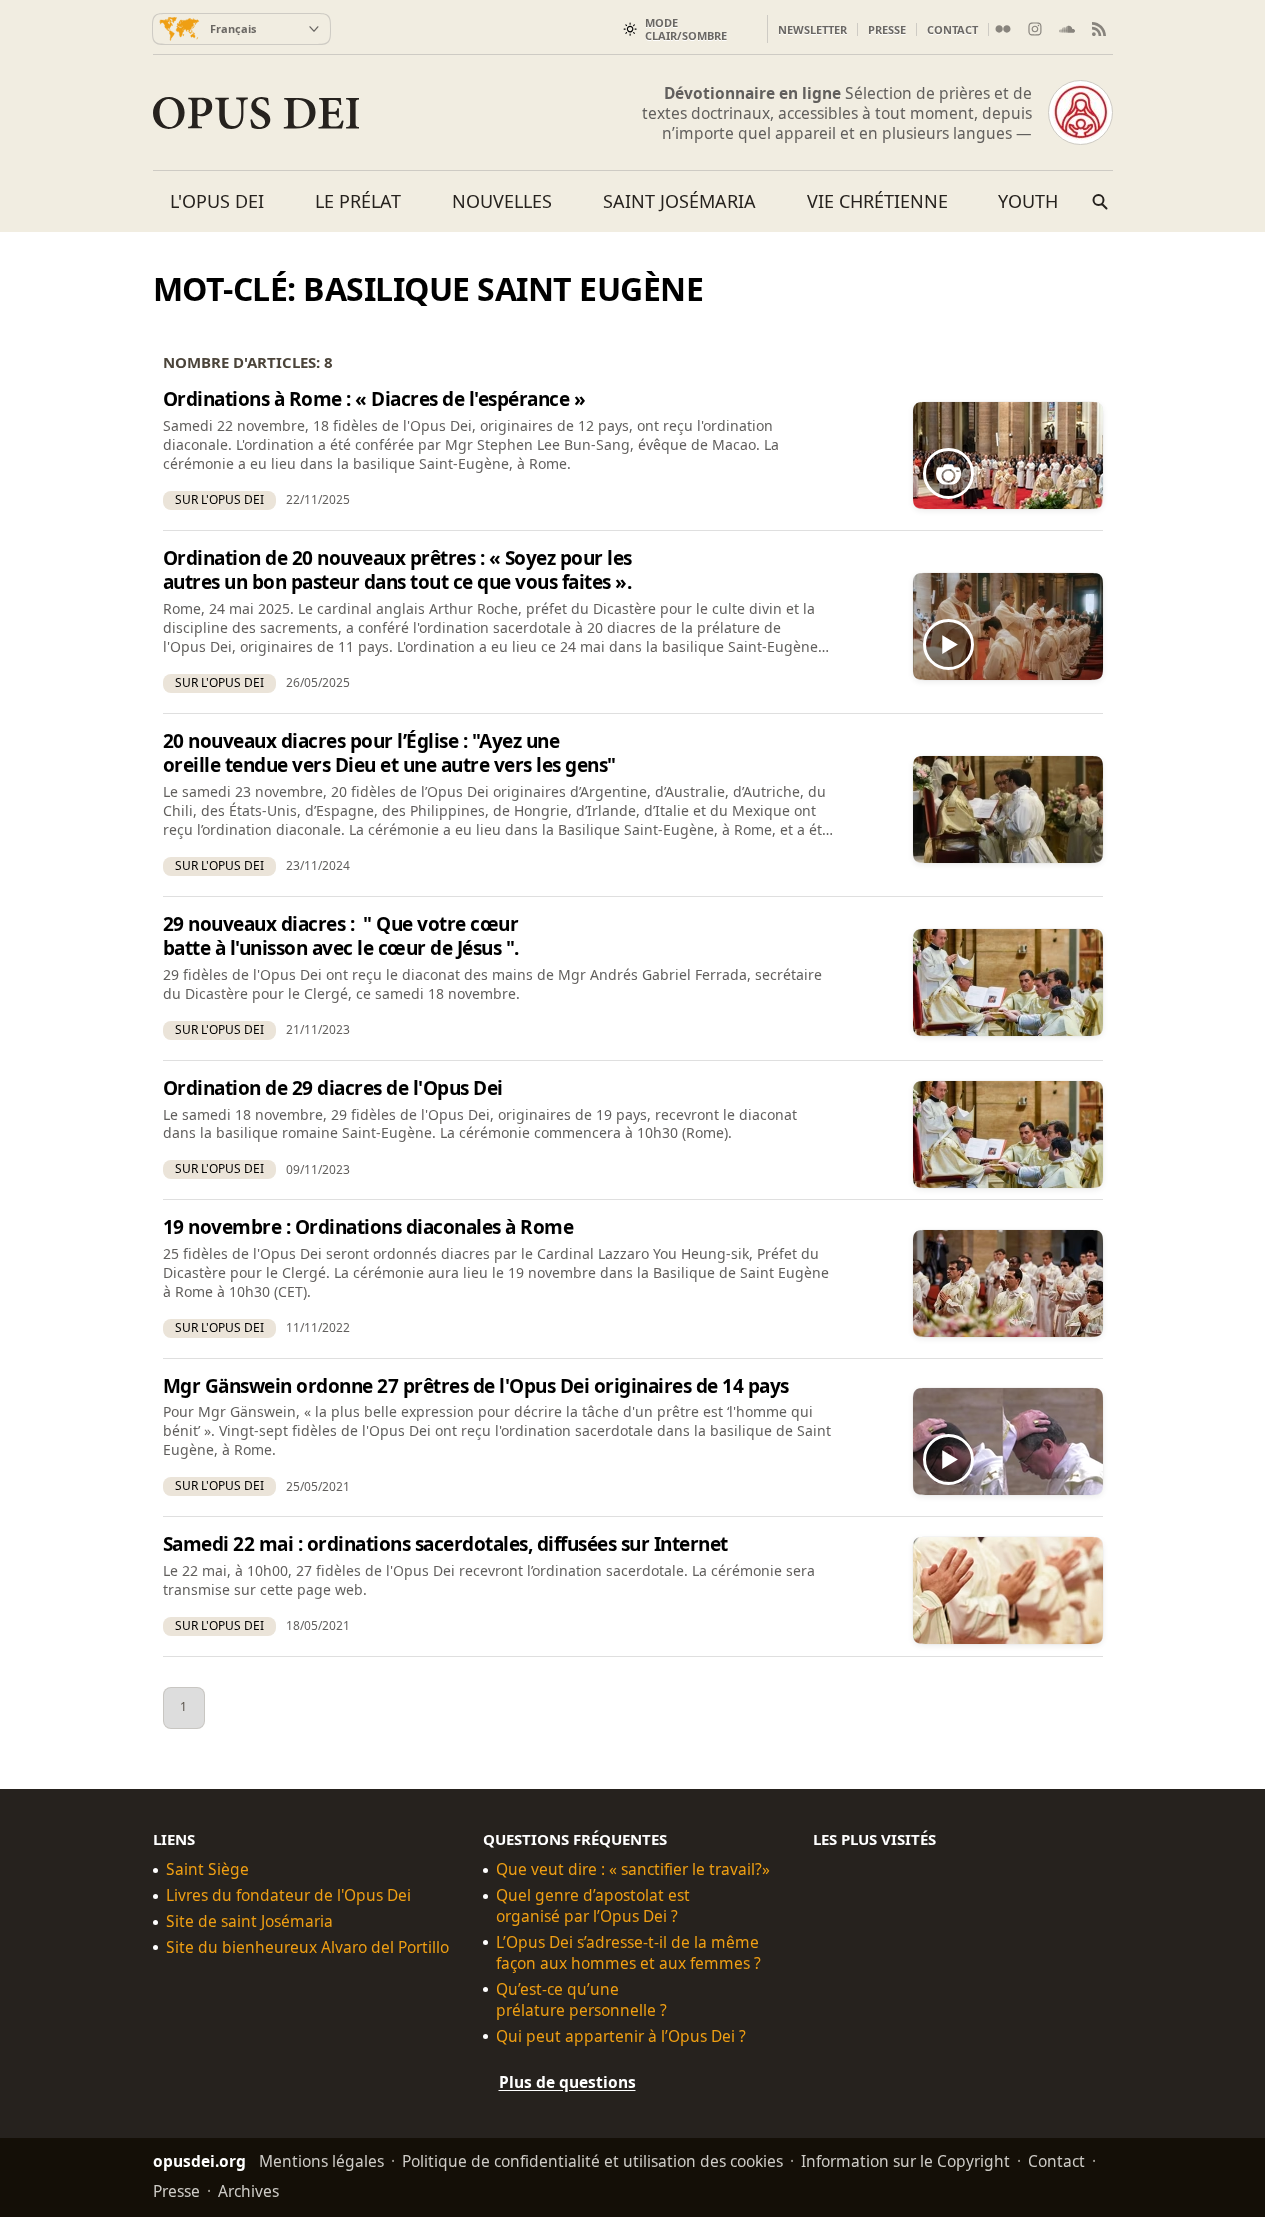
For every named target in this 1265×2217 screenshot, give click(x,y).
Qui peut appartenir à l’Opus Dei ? (621, 2035)
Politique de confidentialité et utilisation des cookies (592, 2160)
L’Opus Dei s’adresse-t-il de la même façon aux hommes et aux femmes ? (628, 1953)
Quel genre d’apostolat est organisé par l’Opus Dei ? (593, 1906)
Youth (1028, 201)
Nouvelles (502, 201)
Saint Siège (207, 1869)
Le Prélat (358, 201)
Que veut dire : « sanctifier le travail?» (633, 1869)
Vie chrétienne (877, 201)
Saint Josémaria (679, 201)
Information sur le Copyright (905, 2160)
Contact (952, 29)
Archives (248, 2190)
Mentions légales (321, 2160)
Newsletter (812, 29)
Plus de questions (567, 2081)
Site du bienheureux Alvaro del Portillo (307, 1947)
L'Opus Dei (217, 201)
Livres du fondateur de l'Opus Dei (288, 1895)
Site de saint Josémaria (249, 1921)
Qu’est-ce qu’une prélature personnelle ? (581, 1999)
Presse (887, 29)
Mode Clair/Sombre (686, 29)
